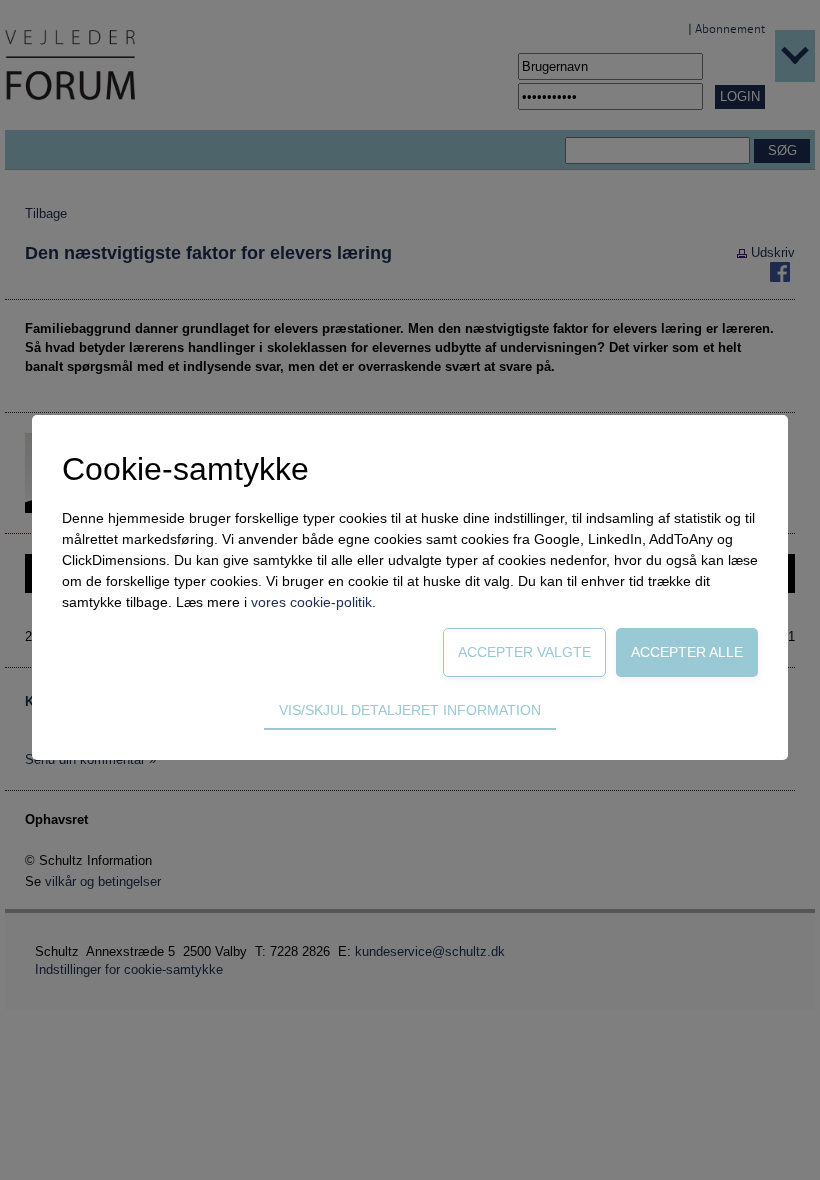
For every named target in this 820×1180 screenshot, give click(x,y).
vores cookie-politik (311, 602)
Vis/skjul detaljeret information (410, 710)
